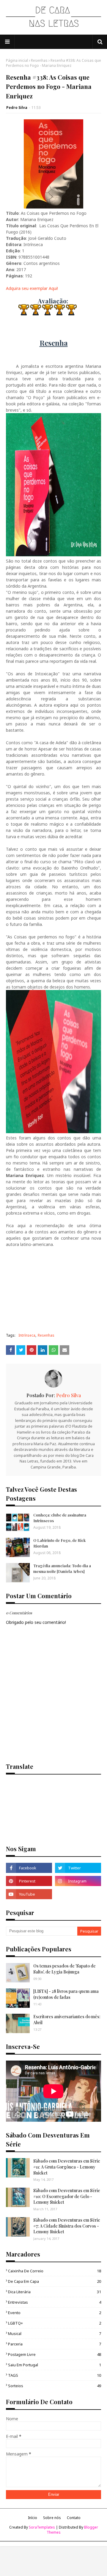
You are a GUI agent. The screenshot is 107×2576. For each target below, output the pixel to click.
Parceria (55, 2344)
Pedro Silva (17, 108)
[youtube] (29, 1894)
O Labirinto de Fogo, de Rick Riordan (59, 1543)
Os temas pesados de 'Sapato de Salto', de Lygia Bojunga (64, 1969)
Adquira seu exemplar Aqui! (32, 288)
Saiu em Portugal (55, 2365)
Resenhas (39, 60)
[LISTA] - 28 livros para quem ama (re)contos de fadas (66, 1994)
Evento (55, 2313)
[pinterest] (29, 1881)
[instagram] (78, 1881)
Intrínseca (27, 1335)
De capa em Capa (55, 2281)
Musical (55, 2333)
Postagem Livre (55, 2354)
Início (33, 2518)
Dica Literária (55, 2292)
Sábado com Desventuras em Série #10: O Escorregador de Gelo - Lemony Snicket (67, 2196)
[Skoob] (78, 1894)
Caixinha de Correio (55, 2271)
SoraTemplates (42, 2527)
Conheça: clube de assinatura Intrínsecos (60, 1518)
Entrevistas (55, 2302)
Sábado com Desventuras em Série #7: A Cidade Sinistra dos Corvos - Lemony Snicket (67, 2226)
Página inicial (17, 60)
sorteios (55, 2386)
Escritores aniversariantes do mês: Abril (67, 2020)
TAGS (55, 2375)
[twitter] (78, 1868)
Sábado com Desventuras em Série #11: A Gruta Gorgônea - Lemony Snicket (67, 2167)
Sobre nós (52, 2518)
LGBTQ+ (55, 2323)
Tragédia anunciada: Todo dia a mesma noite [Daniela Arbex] (62, 1568)
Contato (74, 2518)
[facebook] (29, 1868)
